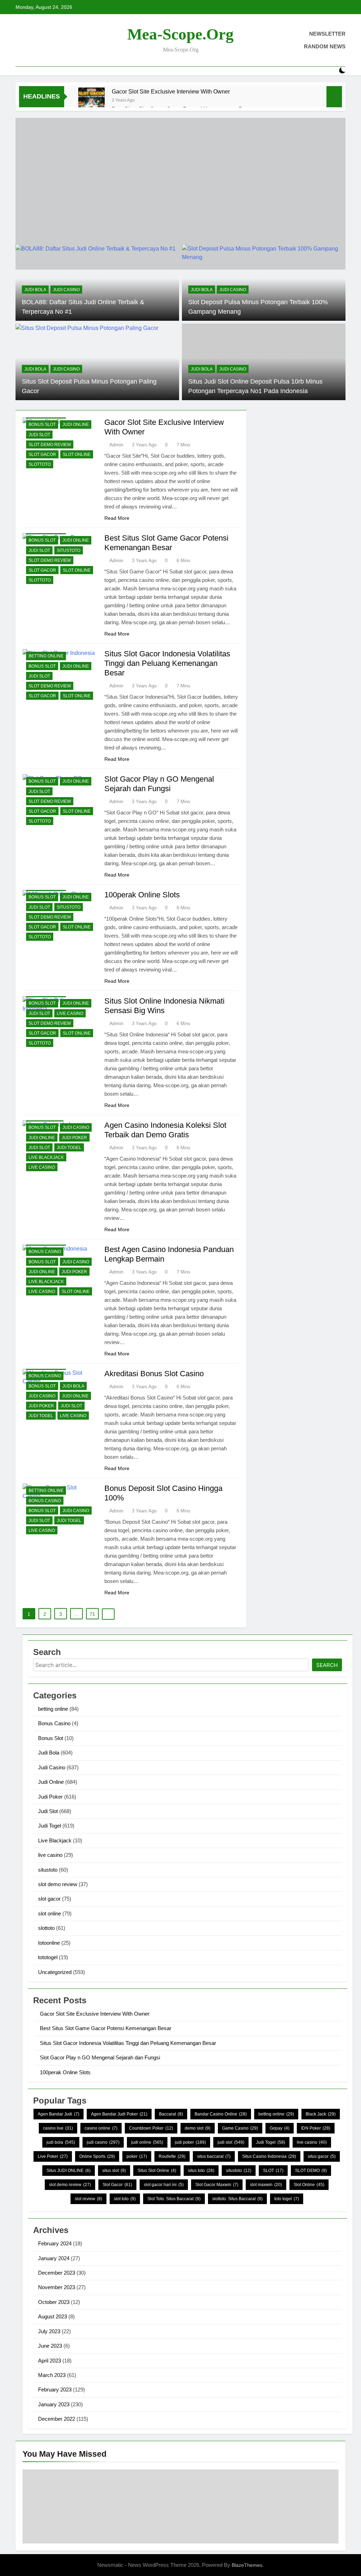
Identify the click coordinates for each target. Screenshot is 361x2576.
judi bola (61, 2142)
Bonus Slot (42, 425)
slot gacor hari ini (164, 2185)
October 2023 (54, 2302)
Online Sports (97, 2156)
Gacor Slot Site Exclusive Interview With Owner (171, 91)
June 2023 (50, 2346)
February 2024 (55, 2243)
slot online (77, 455)
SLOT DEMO (311, 2171)
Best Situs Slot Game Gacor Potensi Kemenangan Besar (106, 2028)
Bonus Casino (45, 1252)
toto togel (287, 2199)
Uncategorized (55, 1972)
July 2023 (49, 2331)
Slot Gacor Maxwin (217, 2185)
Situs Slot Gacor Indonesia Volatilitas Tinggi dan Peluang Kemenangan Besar (167, 663)
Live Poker (53, 2156)
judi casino (103, 2142)
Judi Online (76, 425)
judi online (147, 2142)
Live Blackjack (46, 1157)
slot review (88, 2199)
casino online (101, 2128)
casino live (58, 2128)
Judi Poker (74, 1138)
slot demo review (50, 445)
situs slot (114, 2171)
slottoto (40, 464)
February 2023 (55, 2390)
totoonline (49, 1943)
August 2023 (53, 2316)
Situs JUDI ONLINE (69, 2171)
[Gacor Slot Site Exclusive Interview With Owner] (91, 101)
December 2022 (57, 2419)
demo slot (198, 2128)
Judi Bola (35, 290)
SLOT (273, 2171)
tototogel (48, 1957)
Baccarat (171, 2114)
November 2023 (57, 2287)
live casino (70, 1013)
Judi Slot (39, 435)
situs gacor (322, 2156)
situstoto (69, 550)
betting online (46, 656)
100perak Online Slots (142, 895)
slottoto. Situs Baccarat (237, 2199)
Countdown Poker (151, 2128)
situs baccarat (214, 2156)
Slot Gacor (117, 2185)
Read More (117, 518)
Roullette (172, 2156)
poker (137, 2156)
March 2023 (52, 2375)
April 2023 (50, 2361)
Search (327, 1665)
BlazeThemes (247, 2565)
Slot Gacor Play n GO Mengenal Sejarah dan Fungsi (100, 2057)
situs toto (201, 2171)
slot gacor (42, 455)
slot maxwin (266, 2185)
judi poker (190, 2142)
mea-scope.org (180, 34)
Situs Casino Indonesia (269, 2156)
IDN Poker (316, 2128)
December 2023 (57, 2273)
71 (92, 1614)
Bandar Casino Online (221, 2114)
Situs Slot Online (157, 2171)
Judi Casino (66, 290)
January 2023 (54, 2404)
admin (116, 445)
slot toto (125, 2199)
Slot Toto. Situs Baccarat (174, 2199)
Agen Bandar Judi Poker (119, 2114)
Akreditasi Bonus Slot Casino (154, 1374)
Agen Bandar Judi (59, 2114)
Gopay (280, 2128)
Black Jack (321, 2114)
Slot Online (309, 2185)
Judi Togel (69, 1148)
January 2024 (54, 2258)
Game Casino (240, 2128)
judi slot (231, 2142)
